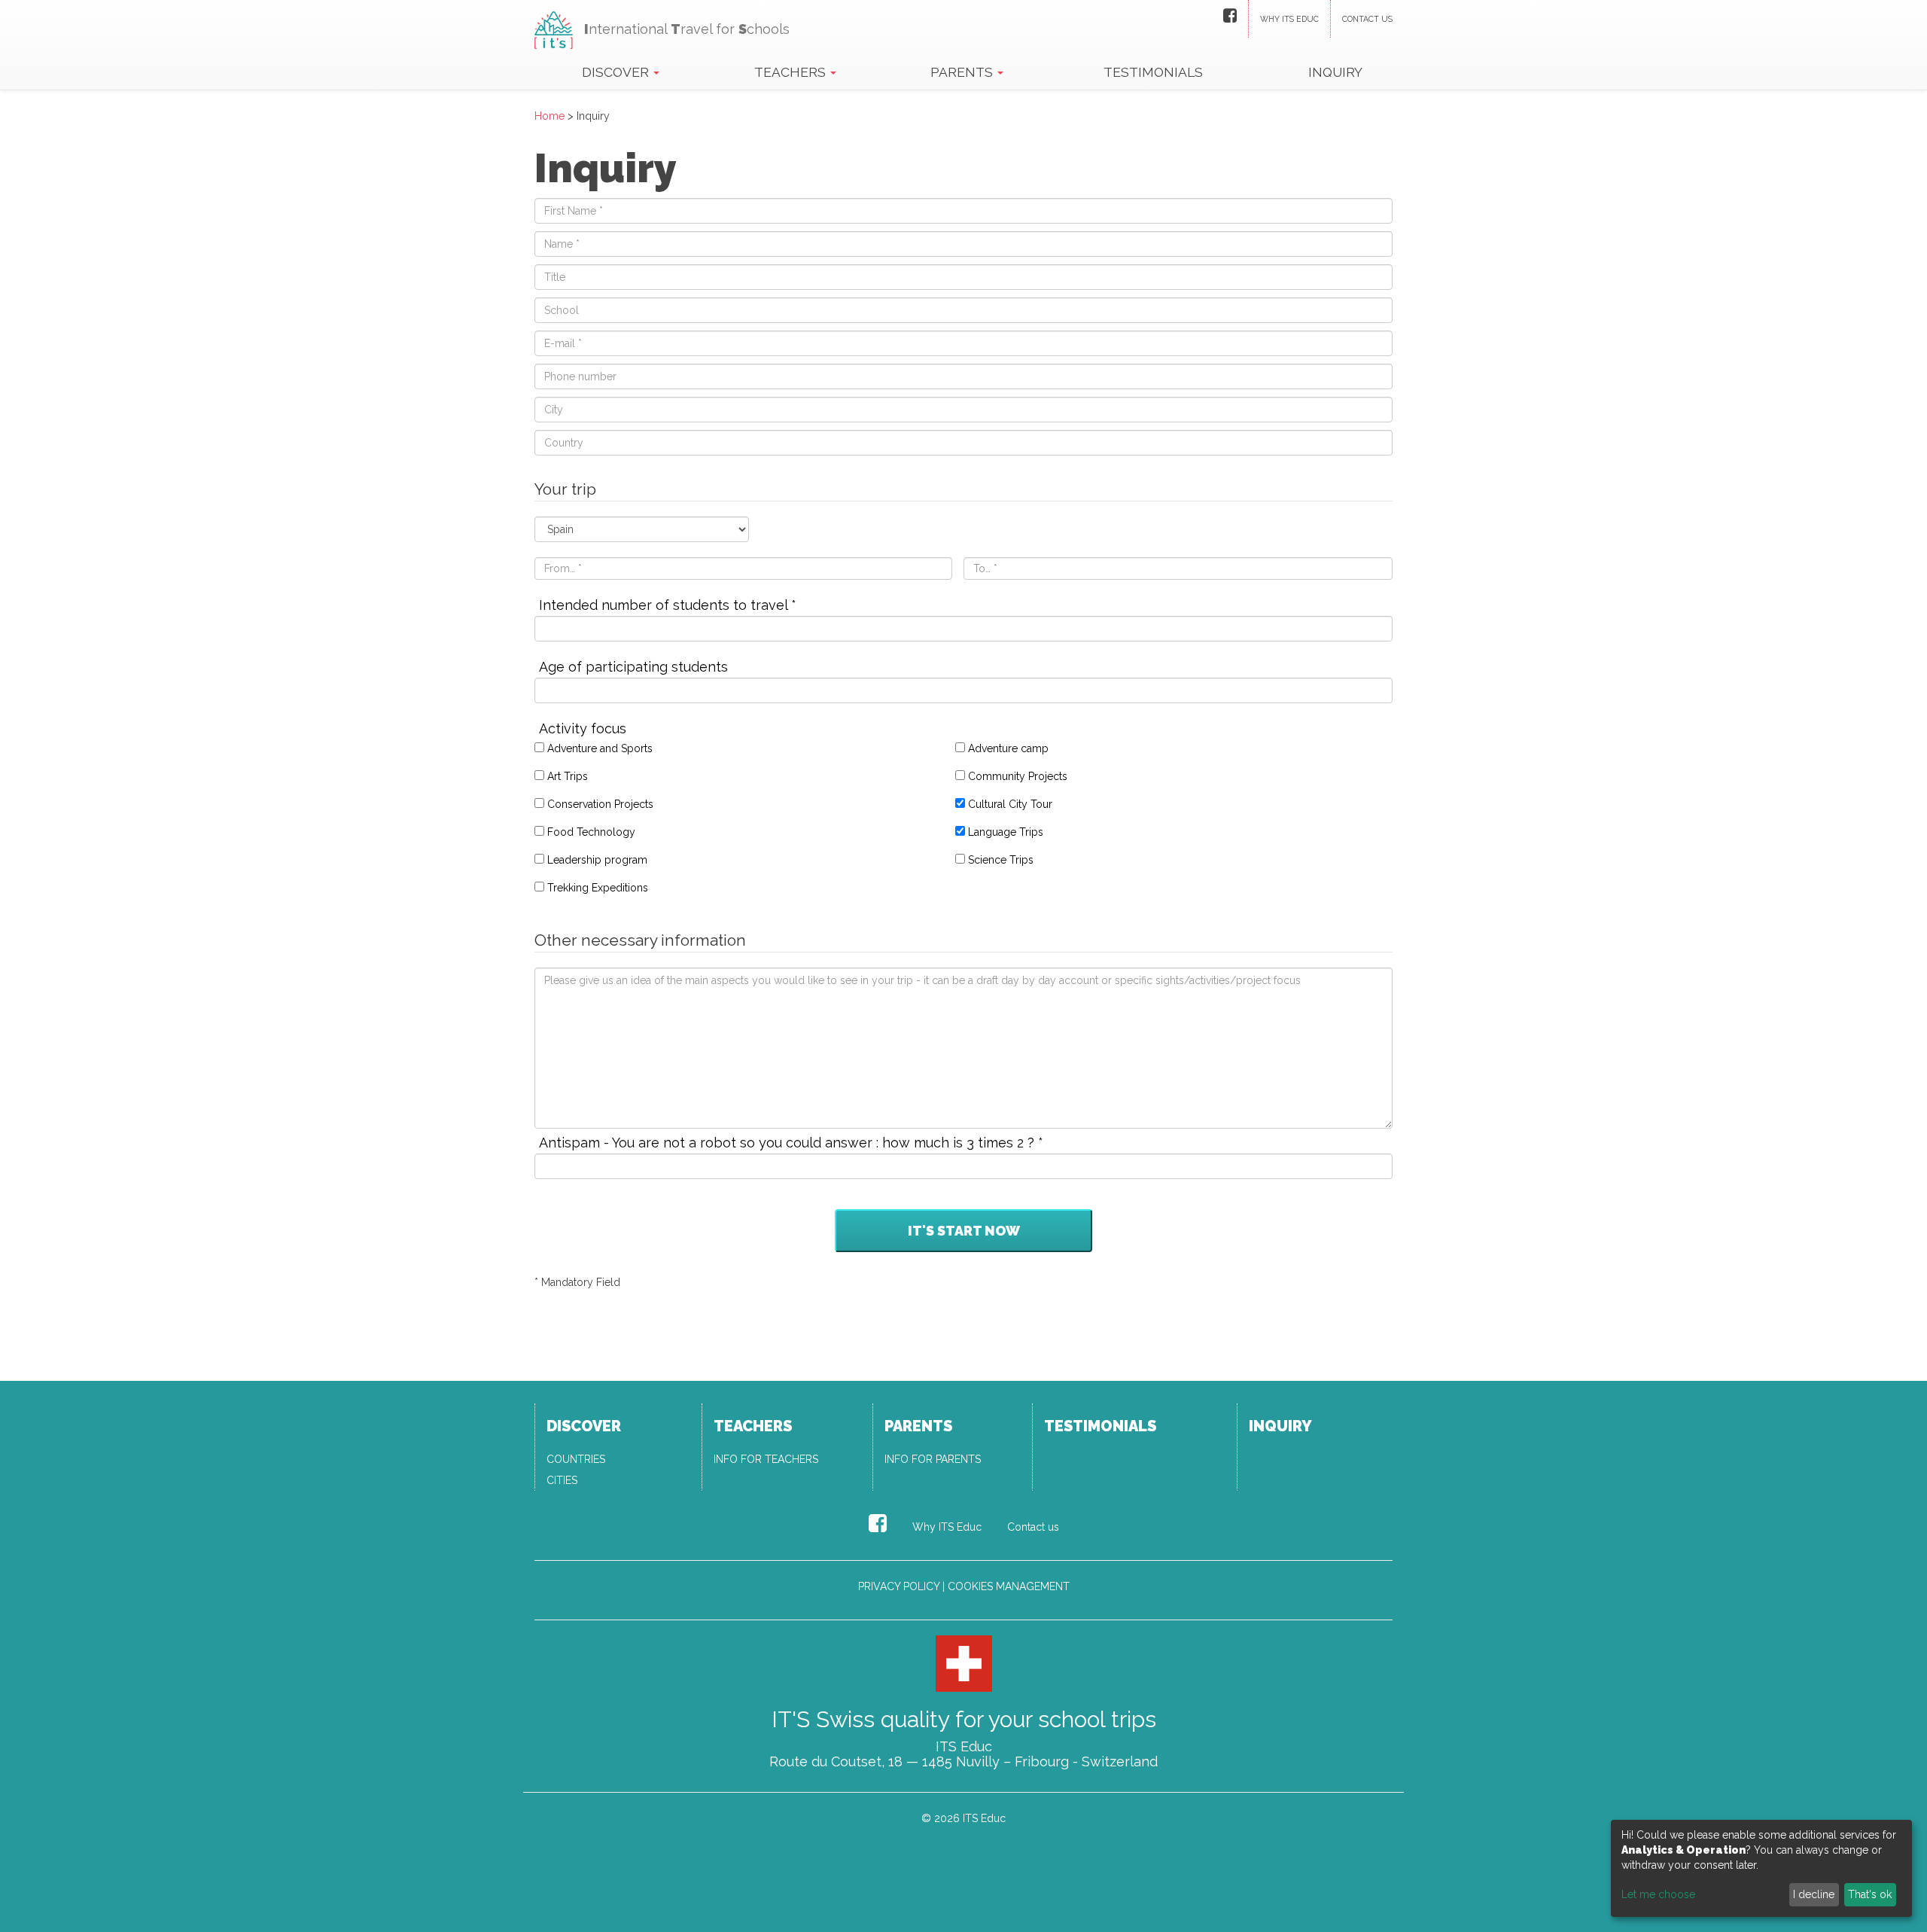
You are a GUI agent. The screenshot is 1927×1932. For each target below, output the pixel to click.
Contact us (1367, 19)
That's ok (1870, 1894)
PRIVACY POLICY (899, 1586)
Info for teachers (766, 1459)
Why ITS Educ (1289, 19)
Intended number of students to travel (668, 605)
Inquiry (1335, 72)
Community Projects (1018, 776)
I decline (1814, 1894)
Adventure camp (1008, 748)
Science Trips (1001, 860)
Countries (576, 1459)
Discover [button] (617, 72)
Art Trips (568, 776)
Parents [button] (963, 72)
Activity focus (583, 729)
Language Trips (1006, 832)
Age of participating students (633, 667)
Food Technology (591, 832)
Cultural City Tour (1010, 804)
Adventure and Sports (600, 748)
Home (549, 116)
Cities (562, 1480)
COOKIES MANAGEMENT (1009, 1586)
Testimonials (1153, 72)
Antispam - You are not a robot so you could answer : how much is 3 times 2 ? (791, 1143)
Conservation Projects (600, 804)
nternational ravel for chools (687, 29)
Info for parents (933, 1459)
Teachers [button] (792, 72)
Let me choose (1658, 1894)
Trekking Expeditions (598, 888)
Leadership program (597, 860)
